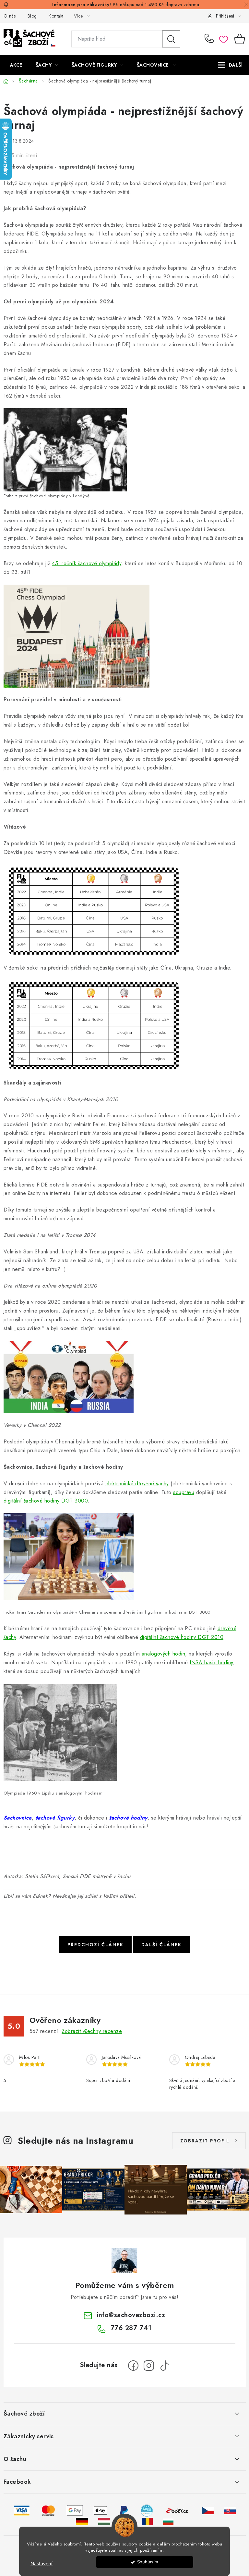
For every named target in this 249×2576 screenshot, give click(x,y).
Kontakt (56, 16)
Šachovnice (18, 1818)
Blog (32, 16)
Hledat (171, 39)
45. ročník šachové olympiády (87, 563)
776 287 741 (210, 39)
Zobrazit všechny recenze (92, 2031)
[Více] (230, 65)
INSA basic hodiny (211, 1662)
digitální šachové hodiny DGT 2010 (182, 1637)
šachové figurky (55, 1818)
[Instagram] (149, 2366)
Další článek (161, 1945)
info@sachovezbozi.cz (131, 2315)
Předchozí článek (95, 1945)
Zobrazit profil (205, 2141)
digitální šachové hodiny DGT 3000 (46, 1501)
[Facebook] (133, 2366)
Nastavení (41, 2564)
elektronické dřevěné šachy (137, 1484)
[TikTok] (164, 2366)
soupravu (184, 1492)
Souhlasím (148, 2562)
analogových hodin (164, 1654)
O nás (10, 16)
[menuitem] (16, 65)
